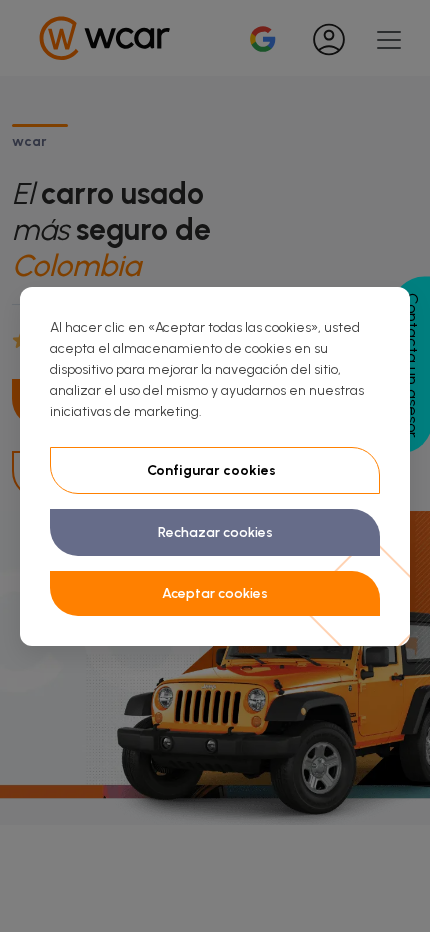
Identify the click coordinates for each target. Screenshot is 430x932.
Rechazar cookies (215, 532)
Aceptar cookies (215, 593)
